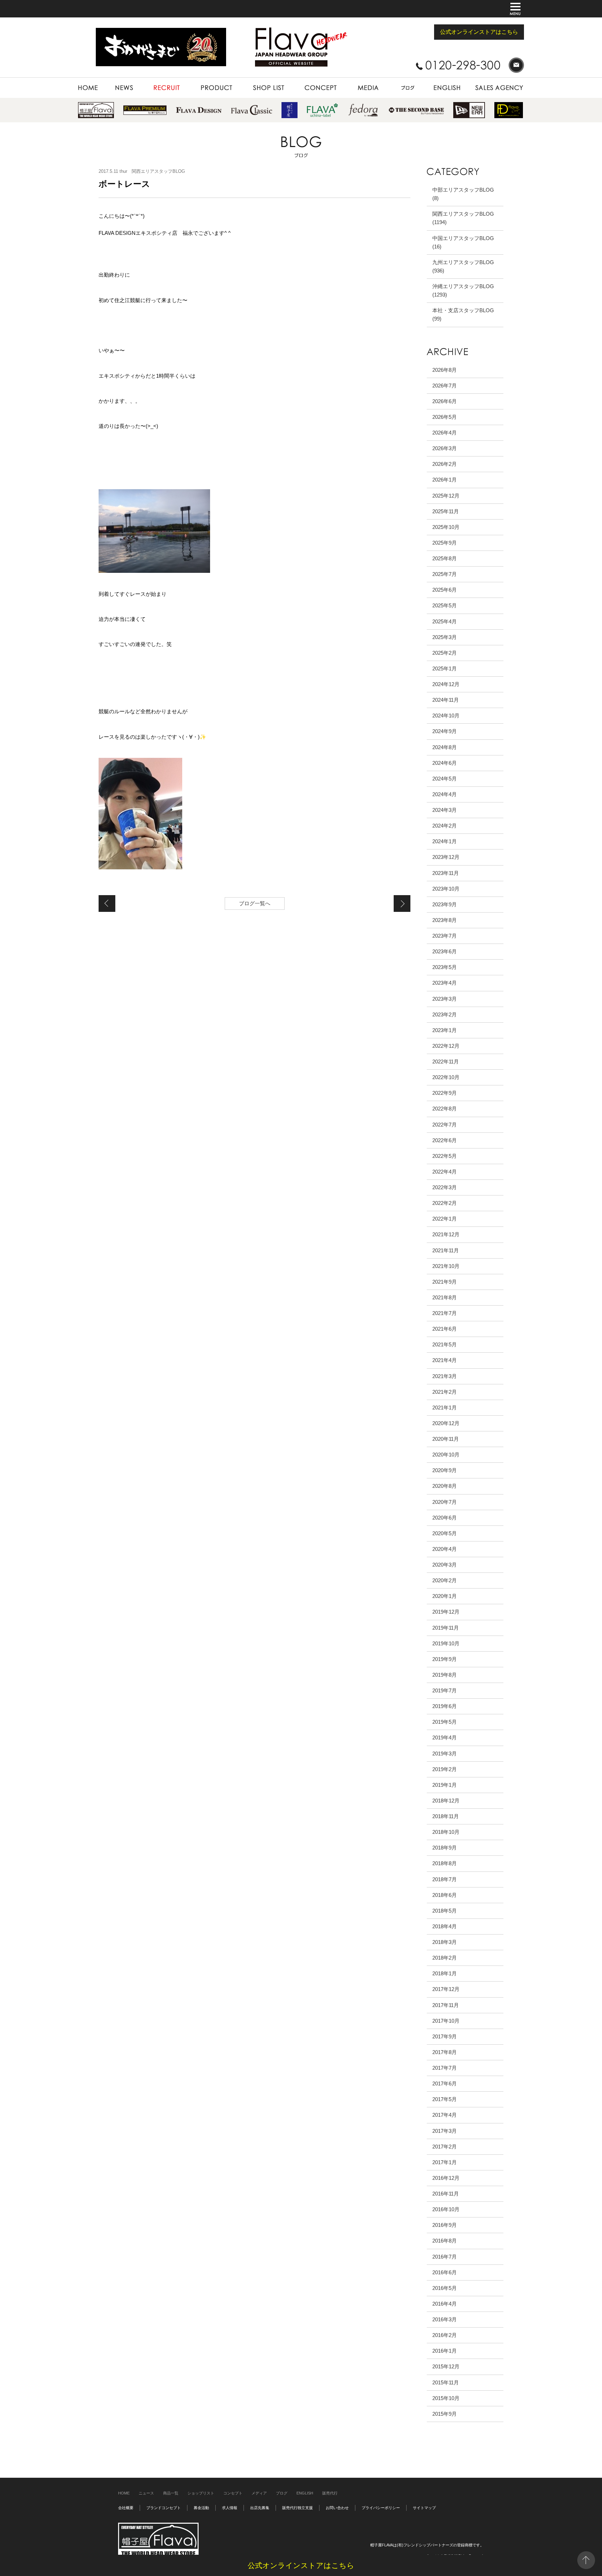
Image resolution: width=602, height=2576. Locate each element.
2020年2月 (445, 1580)
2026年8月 (445, 370)
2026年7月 (445, 386)
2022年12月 (446, 1046)
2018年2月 (445, 1958)
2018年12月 (446, 1801)
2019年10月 (446, 1643)
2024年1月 (445, 841)
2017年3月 (445, 2131)
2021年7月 (445, 1313)
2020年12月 (446, 1423)
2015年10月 (446, 2398)
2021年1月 (445, 1408)
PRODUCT (201, 81)
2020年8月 (445, 1486)
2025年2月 (445, 653)
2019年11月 (446, 1628)
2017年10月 (446, 2021)
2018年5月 (445, 1911)
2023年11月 (446, 873)
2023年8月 (445, 920)
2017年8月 (445, 2052)
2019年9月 (445, 1659)
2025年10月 (446, 527)
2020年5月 (445, 1533)
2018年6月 (445, 1895)
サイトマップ (424, 2508)
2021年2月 (445, 1392)
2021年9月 (445, 1282)
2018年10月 (446, 1832)
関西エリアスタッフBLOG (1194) (463, 218)
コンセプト (233, 2493)
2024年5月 (445, 779)
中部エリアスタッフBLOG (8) (463, 194)
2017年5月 (445, 2099)
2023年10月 (446, 889)
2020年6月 (445, 1518)
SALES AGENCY (486, 81)
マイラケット (402, 903)
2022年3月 (445, 1187)
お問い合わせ (337, 2508)
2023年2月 (445, 1014)
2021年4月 (445, 1360)
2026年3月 (445, 448)
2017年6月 (445, 2083)
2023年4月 (445, 983)
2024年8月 (445, 747)
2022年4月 (445, 1172)
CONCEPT (306, 81)
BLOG (395, 81)
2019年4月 (445, 1737)
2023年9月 (445, 904)
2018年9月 (445, 1848)
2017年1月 (445, 2162)
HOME (85, 81)
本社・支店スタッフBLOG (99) (463, 314)
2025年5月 (445, 605)
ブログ (282, 2493)
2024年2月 (445, 826)
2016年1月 (445, 2351)
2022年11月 (446, 1062)
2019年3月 (445, 1754)
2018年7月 (445, 1879)
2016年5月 (445, 2288)
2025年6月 (445, 590)
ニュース (146, 2493)
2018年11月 (446, 1816)
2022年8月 (445, 1109)
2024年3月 (445, 810)
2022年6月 (445, 1140)
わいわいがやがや (107, 903)
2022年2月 (445, 1203)
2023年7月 (445, 936)
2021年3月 (445, 1376)
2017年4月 (445, 2115)
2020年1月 (445, 1596)
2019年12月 (446, 1612)
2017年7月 (445, 2068)
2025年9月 (445, 543)
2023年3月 (445, 999)
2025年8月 (445, 558)
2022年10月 (446, 1077)
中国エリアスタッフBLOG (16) (463, 242)
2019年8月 (445, 1675)
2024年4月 (445, 794)
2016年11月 (446, 2194)
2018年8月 (445, 1863)
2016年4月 (445, 2304)
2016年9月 (445, 2225)
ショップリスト (201, 2493)
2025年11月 (446, 511)
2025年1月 (445, 668)
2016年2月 (445, 2335)
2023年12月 (446, 857)
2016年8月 (445, 2241)
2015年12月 (446, 2366)
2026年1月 (445, 480)
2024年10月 (446, 716)
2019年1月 (445, 1785)
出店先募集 (260, 2508)
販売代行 (330, 2493)
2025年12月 (446, 496)
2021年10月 (446, 1266)
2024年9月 (445, 731)
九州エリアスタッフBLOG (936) (463, 266)
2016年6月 (445, 2272)
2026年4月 (445, 433)
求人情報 (230, 2508)
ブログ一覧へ (255, 903)
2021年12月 (446, 1234)
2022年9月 (445, 1093)
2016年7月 (445, 2257)
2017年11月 (446, 2005)
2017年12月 (446, 1989)
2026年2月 (445, 464)
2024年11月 (446, 700)
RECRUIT (153, 81)
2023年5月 (445, 967)
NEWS (113, 81)
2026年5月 (445, 417)
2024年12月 (446, 684)
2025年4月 (445, 621)
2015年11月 (446, 2382)
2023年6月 (445, 951)
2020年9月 (445, 1470)
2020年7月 (445, 1502)
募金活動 (201, 2508)
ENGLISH (437, 81)
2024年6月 (445, 763)
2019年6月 (445, 1706)
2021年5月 (445, 1344)
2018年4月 (445, 1926)
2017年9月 (445, 2036)
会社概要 (126, 2508)
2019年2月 (445, 1769)
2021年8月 (445, 1297)
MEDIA (353, 81)
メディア (259, 2493)
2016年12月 (446, 2178)
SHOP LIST (254, 81)
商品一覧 (171, 2493)
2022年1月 (445, 1219)
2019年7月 (445, 1690)
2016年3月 (445, 2319)
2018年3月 (445, 1942)
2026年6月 (445, 401)
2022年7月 (445, 1125)
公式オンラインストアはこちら (479, 32)
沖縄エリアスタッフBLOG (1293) (463, 290)
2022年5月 (445, 1156)
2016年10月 (446, 2209)
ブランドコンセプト (164, 2508)
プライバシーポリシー (381, 2508)
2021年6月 (445, 1329)
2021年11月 (446, 1250)
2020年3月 (445, 1565)
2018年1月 (445, 1973)
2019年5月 (445, 1722)
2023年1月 (445, 1030)
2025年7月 (445, 574)
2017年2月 (445, 2147)
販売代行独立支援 (298, 2508)
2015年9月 (445, 2414)
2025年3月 (445, 637)
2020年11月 (446, 1439)
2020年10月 (446, 1455)
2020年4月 (445, 1549)
